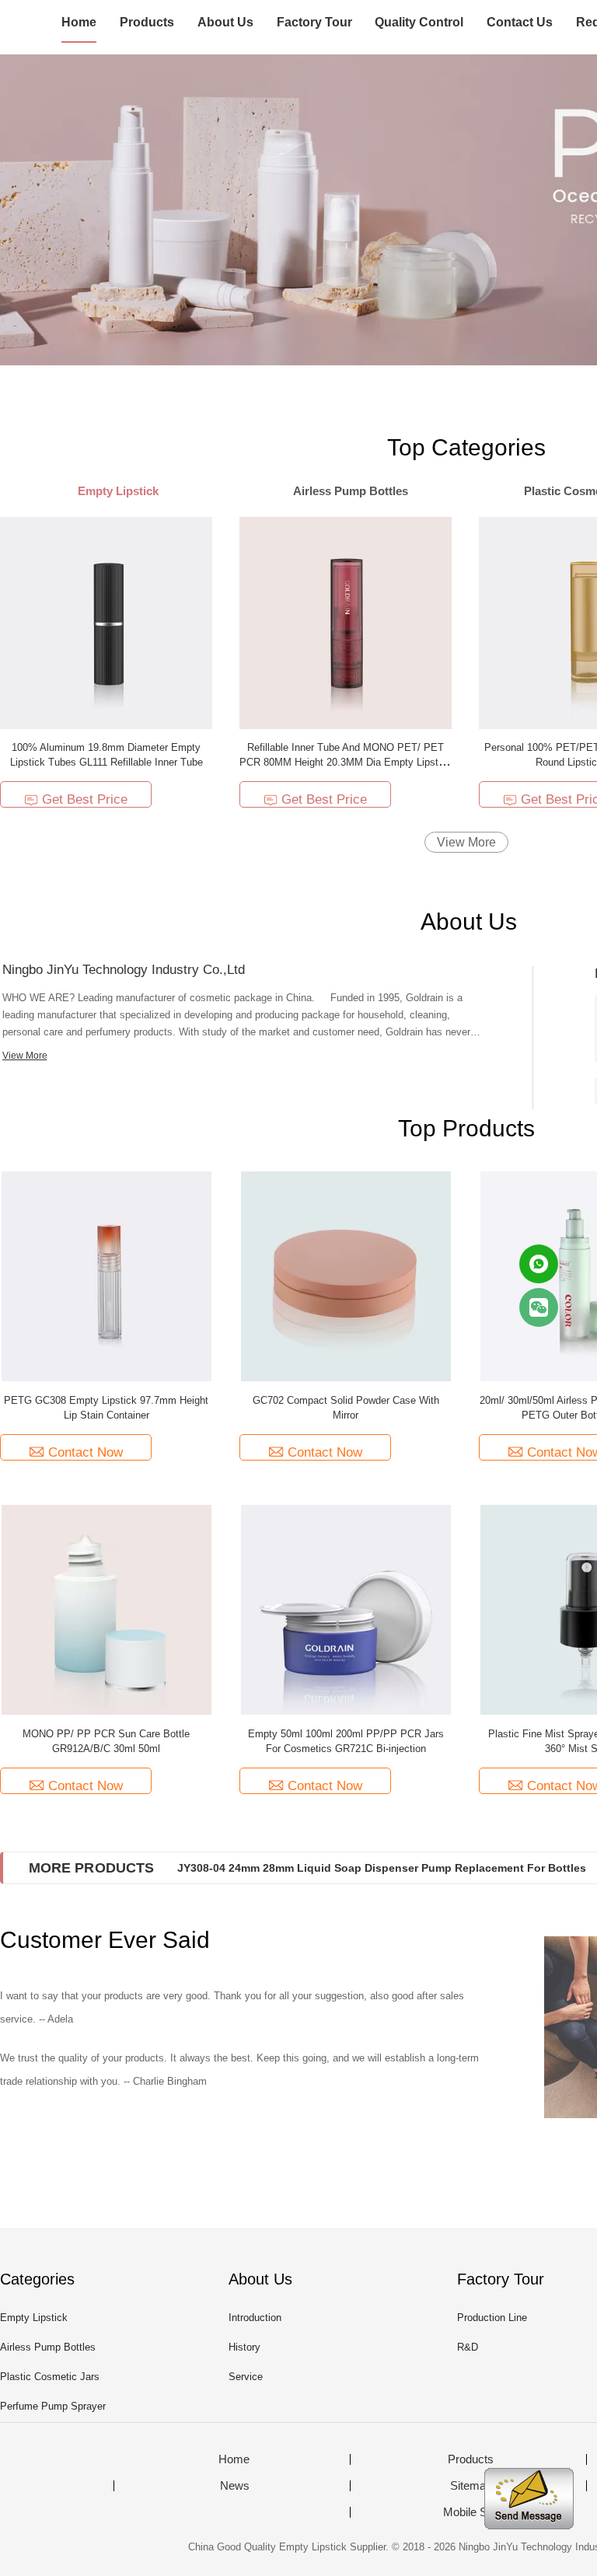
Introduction (255, 2318)
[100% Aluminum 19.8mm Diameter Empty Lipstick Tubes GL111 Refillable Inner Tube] (106, 622)
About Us (225, 22)
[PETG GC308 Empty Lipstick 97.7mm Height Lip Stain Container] (106, 1275)
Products (147, 22)
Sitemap (471, 2486)
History (244, 2347)
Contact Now (86, 1452)
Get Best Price (85, 799)
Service (246, 2377)
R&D (468, 2347)
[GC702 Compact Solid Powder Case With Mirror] (346, 1275)
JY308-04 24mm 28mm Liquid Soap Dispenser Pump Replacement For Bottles (382, 1868)
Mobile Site (471, 2512)
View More (466, 842)
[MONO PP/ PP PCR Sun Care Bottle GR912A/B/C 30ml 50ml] (106, 1609)
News (235, 2486)
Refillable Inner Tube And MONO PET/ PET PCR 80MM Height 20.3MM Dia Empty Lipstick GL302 (346, 762)
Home (79, 22)
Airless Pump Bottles (48, 2347)
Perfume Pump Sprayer (53, 2406)
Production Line (492, 2318)
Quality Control (419, 22)
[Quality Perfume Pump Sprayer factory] (298, 210)
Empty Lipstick (34, 2318)
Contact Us (520, 22)
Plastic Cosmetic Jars (50, 2377)
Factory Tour (314, 22)
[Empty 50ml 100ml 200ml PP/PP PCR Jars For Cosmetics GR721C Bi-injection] (346, 1609)
